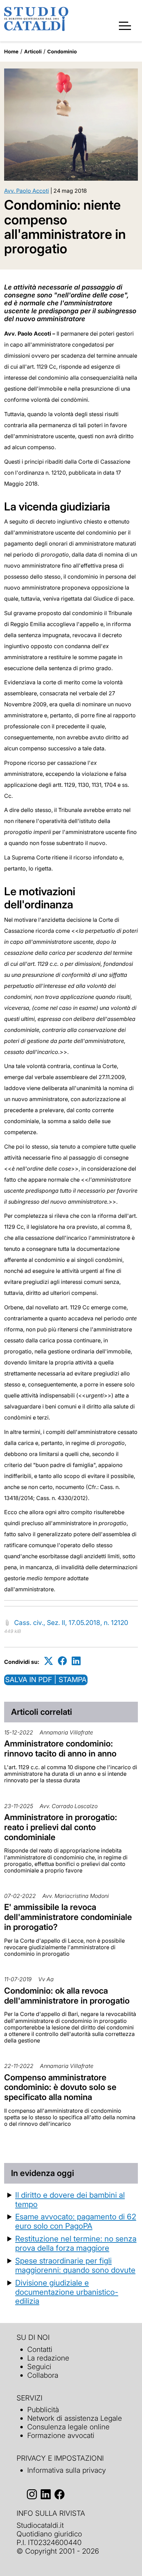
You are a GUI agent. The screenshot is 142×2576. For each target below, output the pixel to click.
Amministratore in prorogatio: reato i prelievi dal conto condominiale (61, 1827)
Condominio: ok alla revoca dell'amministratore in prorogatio (67, 1996)
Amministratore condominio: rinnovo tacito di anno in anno (60, 1749)
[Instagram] (32, 2495)
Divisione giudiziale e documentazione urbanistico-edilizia (67, 2292)
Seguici (39, 2367)
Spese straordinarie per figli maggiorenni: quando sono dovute (75, 2265)
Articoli (33, 51)
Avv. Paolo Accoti (27, 191)
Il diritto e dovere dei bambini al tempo (70, 2199)
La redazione (48, 2358)
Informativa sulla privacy (67, 2470)
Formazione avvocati (61, 2435)
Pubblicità (43, 2410)
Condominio (62, 51)
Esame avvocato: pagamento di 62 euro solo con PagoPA (76, 2221)
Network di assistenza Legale (75, 2418)
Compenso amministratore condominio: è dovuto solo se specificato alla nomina (60, 2087)
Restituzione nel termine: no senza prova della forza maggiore (76, 2243)
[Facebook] (62, 1661)
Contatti (40, 2349)
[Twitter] (49, 1661)
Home (11, 51)
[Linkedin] (76, 1661)
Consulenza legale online (68, 2427)
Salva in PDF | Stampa (46, 1680)
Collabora (43, 2375)
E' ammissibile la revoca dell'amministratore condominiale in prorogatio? (68, 1917)
